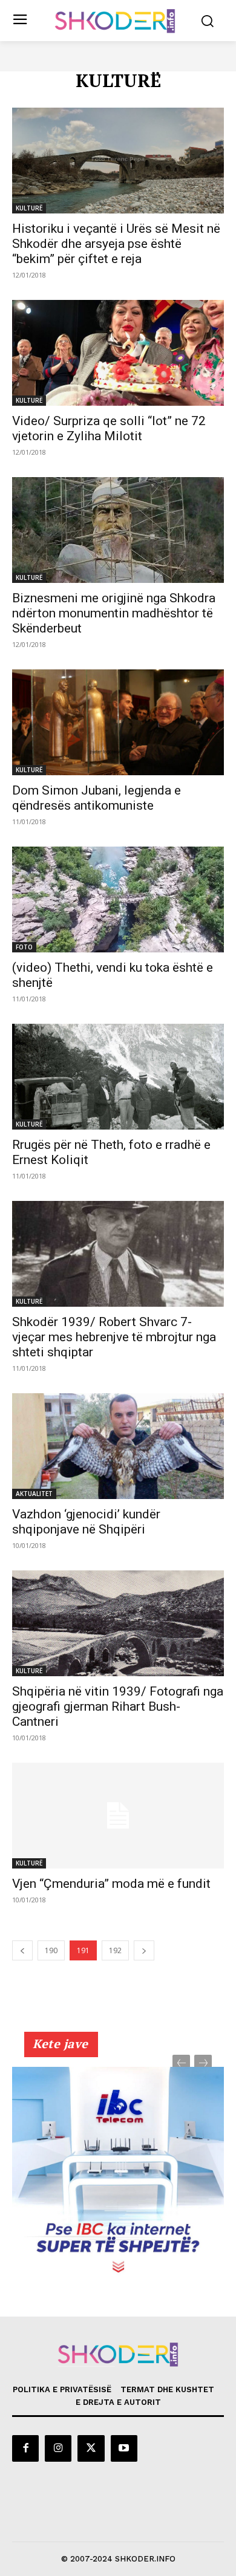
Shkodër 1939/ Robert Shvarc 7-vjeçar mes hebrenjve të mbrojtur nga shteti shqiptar (114, 1337)
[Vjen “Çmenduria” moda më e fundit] (118, 1816)
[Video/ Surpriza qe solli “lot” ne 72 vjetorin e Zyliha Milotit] (118, 353)
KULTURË (29, 208)
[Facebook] (25, 2448)
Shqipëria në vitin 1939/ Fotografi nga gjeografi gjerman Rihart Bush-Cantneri (118, 1706)
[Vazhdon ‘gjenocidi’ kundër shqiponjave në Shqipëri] (118, 1446)
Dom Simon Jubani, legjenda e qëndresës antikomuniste (97, 798)
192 (115, 1950)
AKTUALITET (34, 1494)
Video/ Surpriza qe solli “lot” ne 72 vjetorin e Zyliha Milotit (109, 428)
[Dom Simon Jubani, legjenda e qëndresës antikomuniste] (118, 722)
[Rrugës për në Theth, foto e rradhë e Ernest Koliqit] (118, 1077)
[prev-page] (22, 1950)
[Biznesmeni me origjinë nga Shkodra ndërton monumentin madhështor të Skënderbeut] (118, 530)
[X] (91, 2448)
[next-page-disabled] (203, 2064)
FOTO (24, 947)
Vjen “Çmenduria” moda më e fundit (111, 1884)
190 (51, 1950)
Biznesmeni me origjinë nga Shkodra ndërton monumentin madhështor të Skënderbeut (114, 613)
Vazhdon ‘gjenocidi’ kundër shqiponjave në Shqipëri (86, 1522)
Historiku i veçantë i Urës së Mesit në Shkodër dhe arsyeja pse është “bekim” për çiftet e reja (116, 244)
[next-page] (144, 1950)
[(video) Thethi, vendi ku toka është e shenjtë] (118, 899)
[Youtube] (124, 2448)
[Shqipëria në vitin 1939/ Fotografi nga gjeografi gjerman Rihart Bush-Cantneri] (118, 1623)
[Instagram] (58, 2448)
